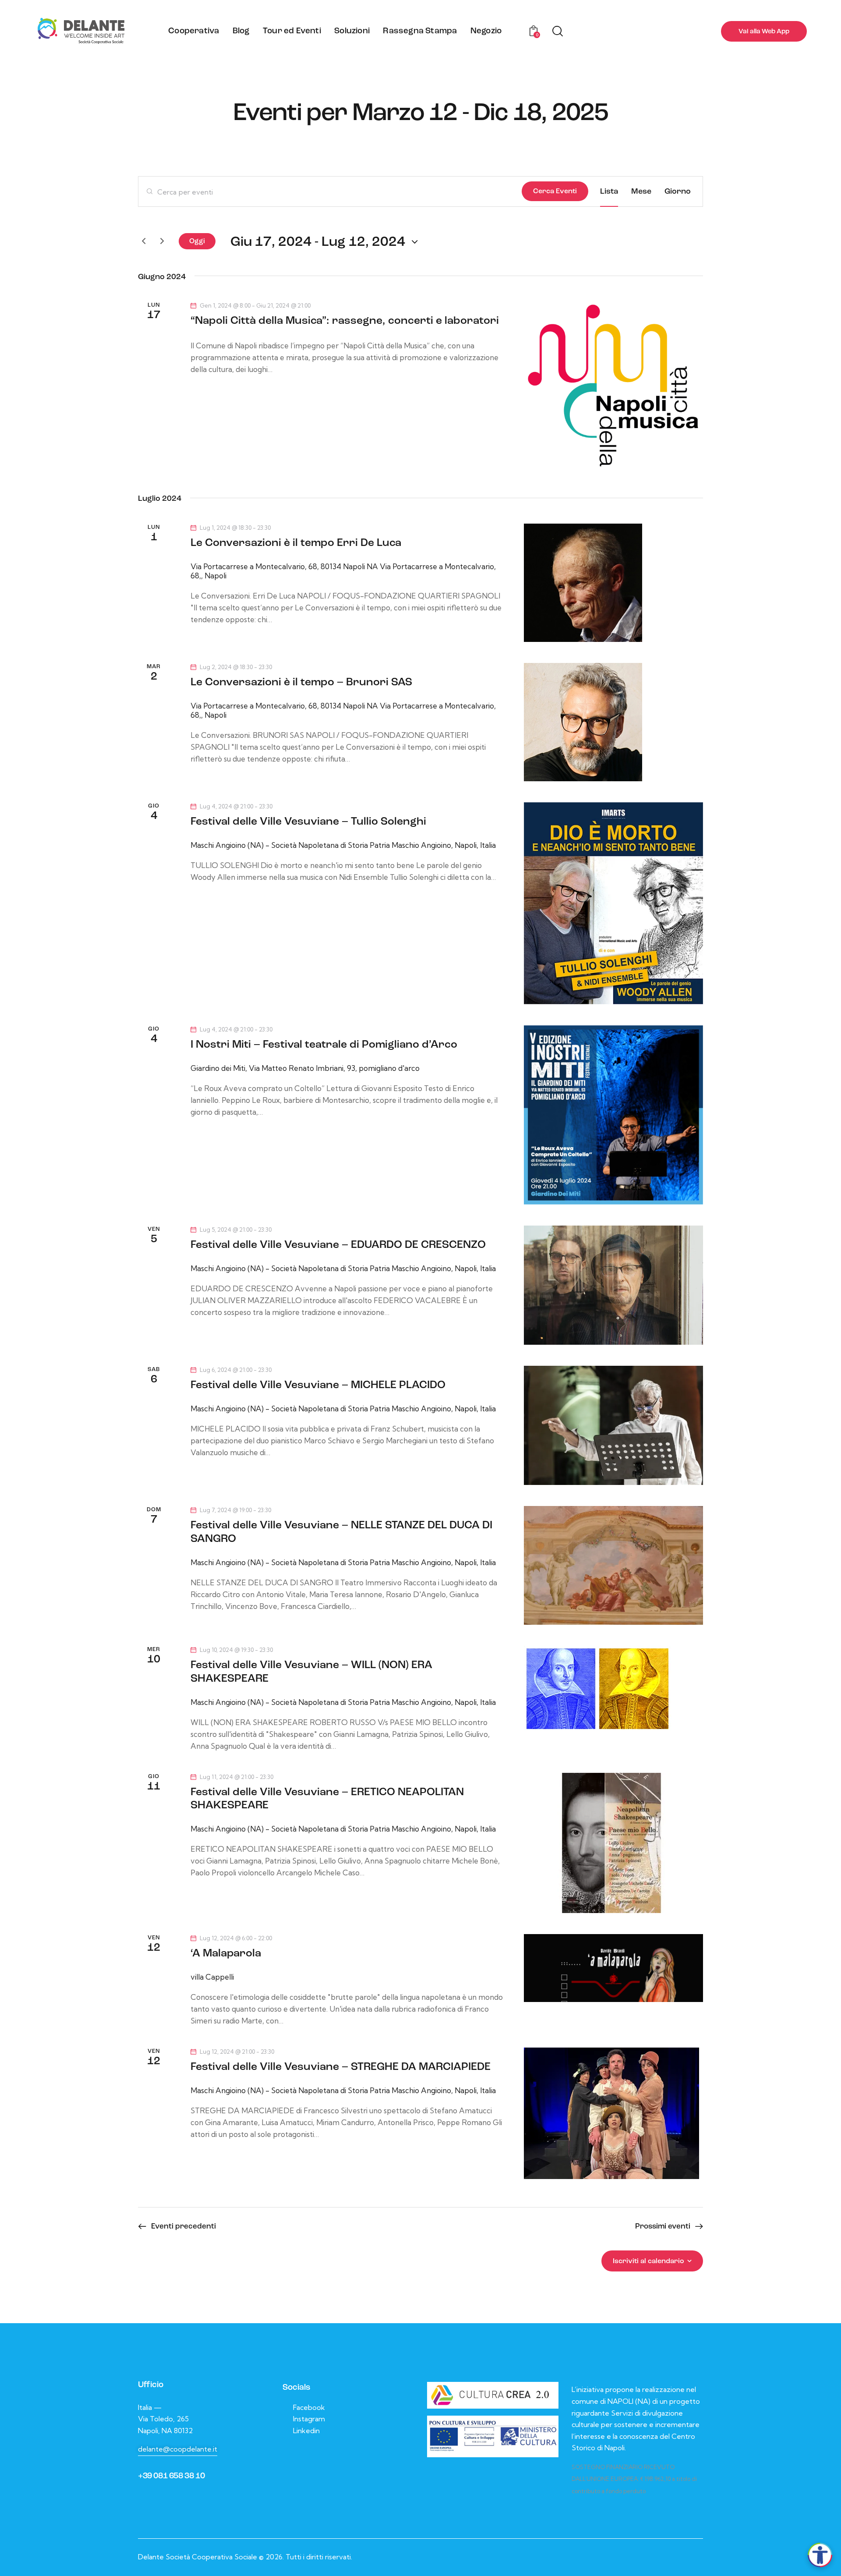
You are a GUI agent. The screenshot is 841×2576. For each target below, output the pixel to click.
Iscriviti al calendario (648, 2261)
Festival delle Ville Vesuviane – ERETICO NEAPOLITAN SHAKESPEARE (327, 1799)
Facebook (309, 2407)
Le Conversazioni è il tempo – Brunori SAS (301, 682)
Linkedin (306, 2431)
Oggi (197, 241)
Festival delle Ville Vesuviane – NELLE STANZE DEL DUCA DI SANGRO (341, 1532)
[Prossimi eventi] (162, 241)
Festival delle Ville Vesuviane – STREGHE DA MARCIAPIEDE (341, 2067)
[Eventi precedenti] (144, 241)
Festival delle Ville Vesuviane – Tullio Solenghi (308, 822)
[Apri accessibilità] (820, 2555)
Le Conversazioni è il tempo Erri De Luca (296, 543)
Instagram (309, 2419)
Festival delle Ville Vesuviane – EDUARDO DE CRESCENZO (338, 1245)
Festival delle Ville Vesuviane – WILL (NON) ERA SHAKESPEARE (311, 1672)
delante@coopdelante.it (178, 2449)
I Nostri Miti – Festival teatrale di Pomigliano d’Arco (324, 1045)
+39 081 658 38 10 (171, 2476)
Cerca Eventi (555, 191)
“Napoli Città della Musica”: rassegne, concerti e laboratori (345, 321)
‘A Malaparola (226, 1954)
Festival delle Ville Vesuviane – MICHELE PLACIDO (318, 1385)
